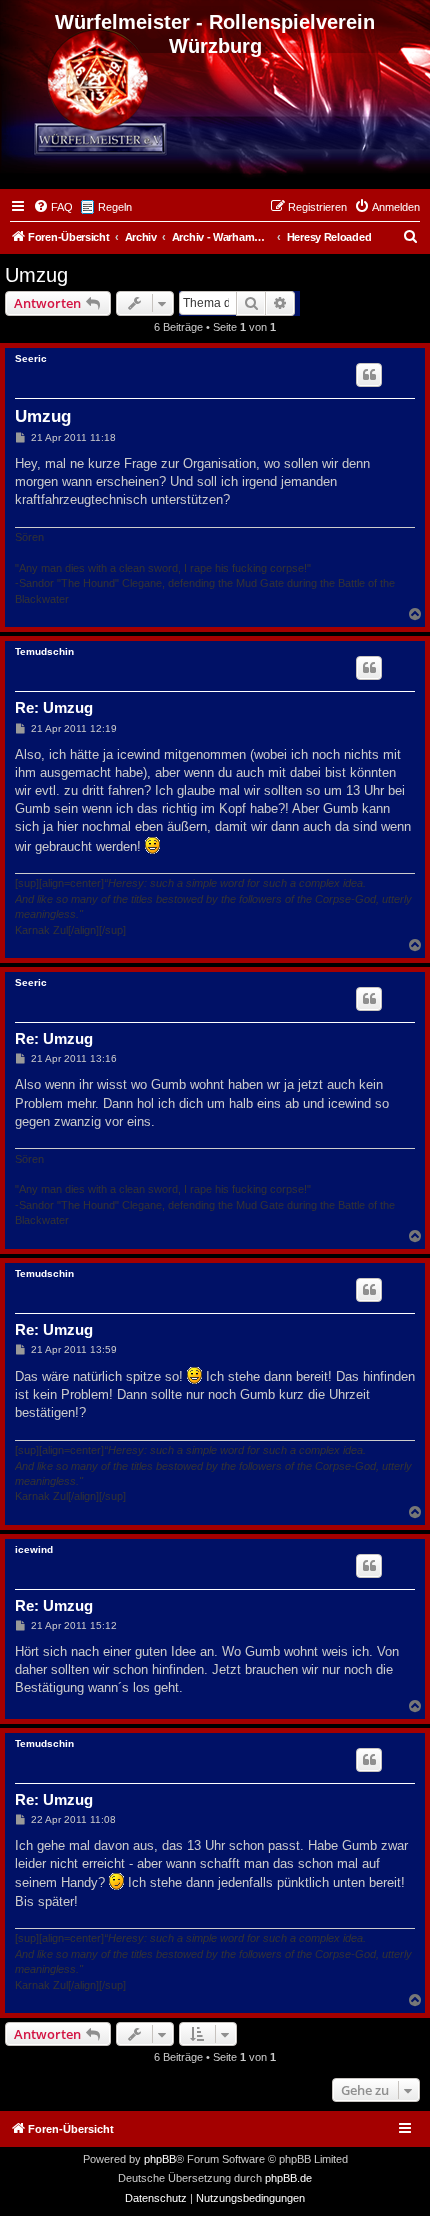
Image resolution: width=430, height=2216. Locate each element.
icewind (34, 1549)
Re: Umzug (54, 707)
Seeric (31, 358)
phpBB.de (288, 2178)
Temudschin (44, 651)
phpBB (160, 2159)
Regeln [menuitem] (115, 207)
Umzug (36, 275)
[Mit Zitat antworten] (369, 375)
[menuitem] (53, 207)
